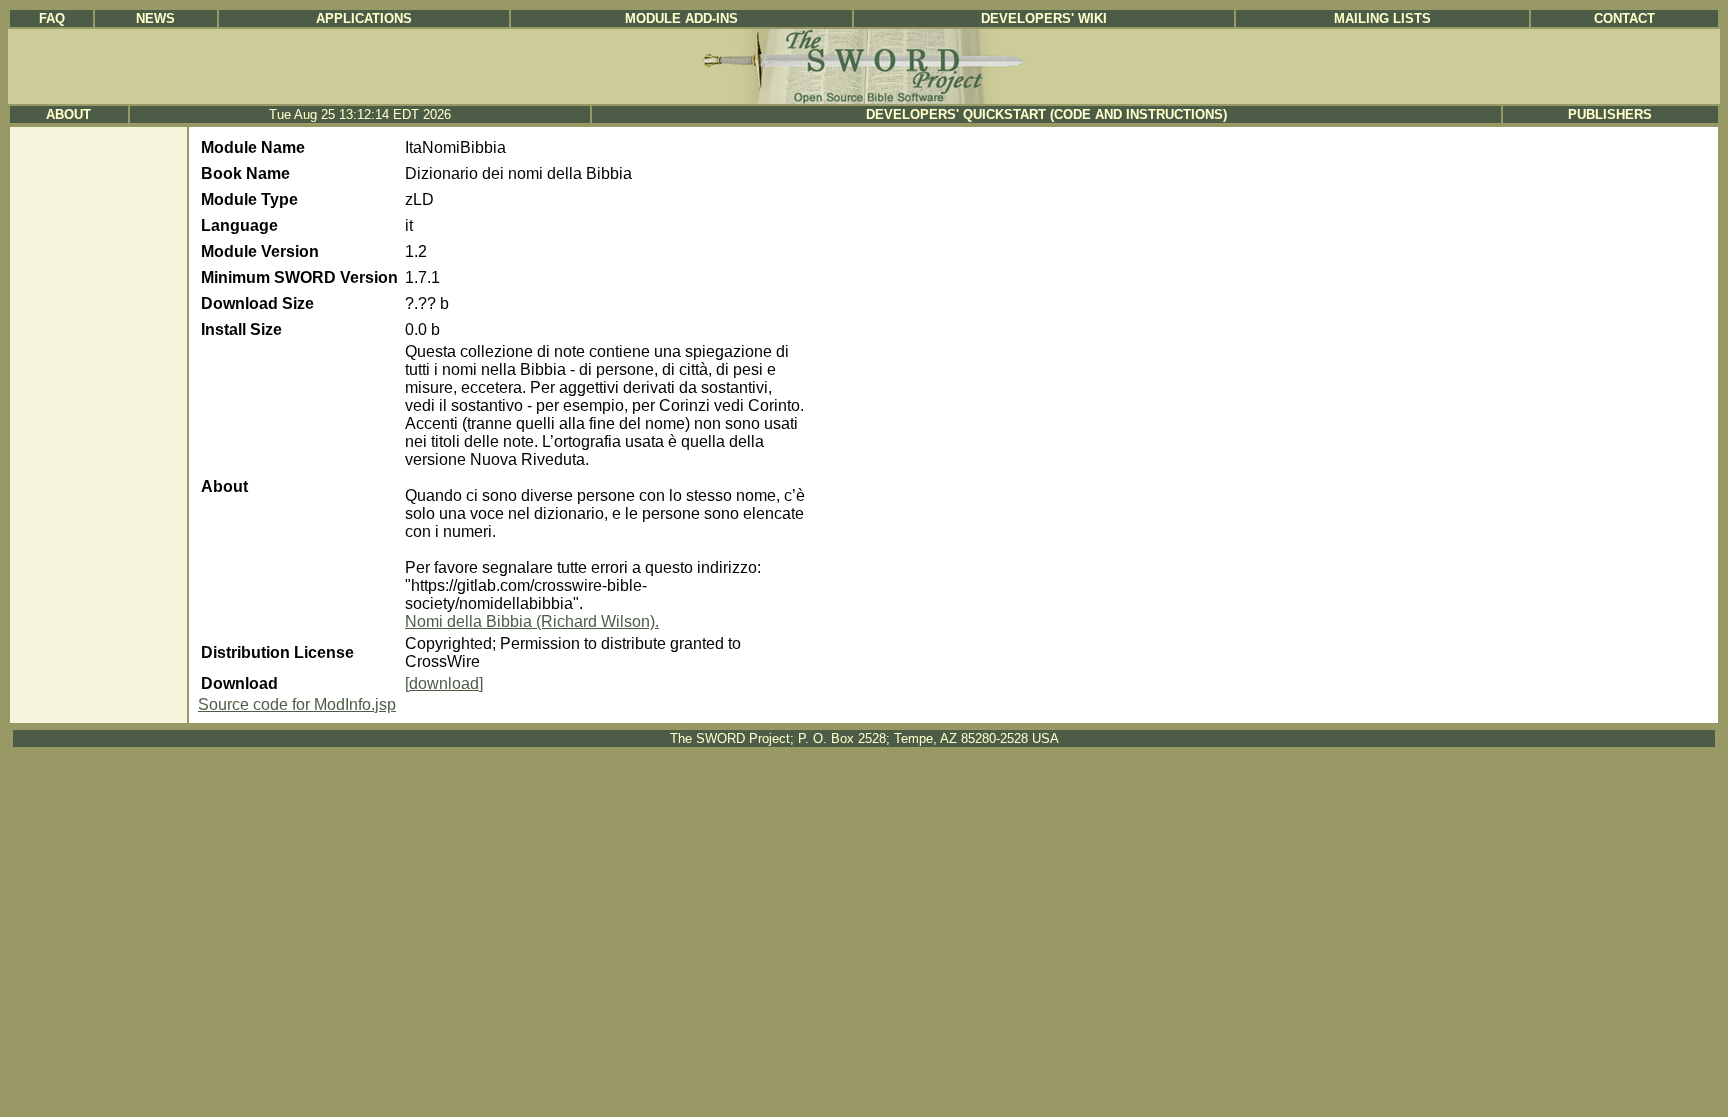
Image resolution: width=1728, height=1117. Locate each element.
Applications (364, 18)
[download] (444, 683)
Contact (1624, 18)
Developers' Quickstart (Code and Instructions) (1046, 114)
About (68, 114)
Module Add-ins (681, 18)
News (155, 18)
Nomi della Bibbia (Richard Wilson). (532, 621)
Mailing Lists (1382, 18)
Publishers (1610, 114)
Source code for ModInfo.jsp (297, 704)
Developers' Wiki (1044, 18)
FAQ (52, 18)
